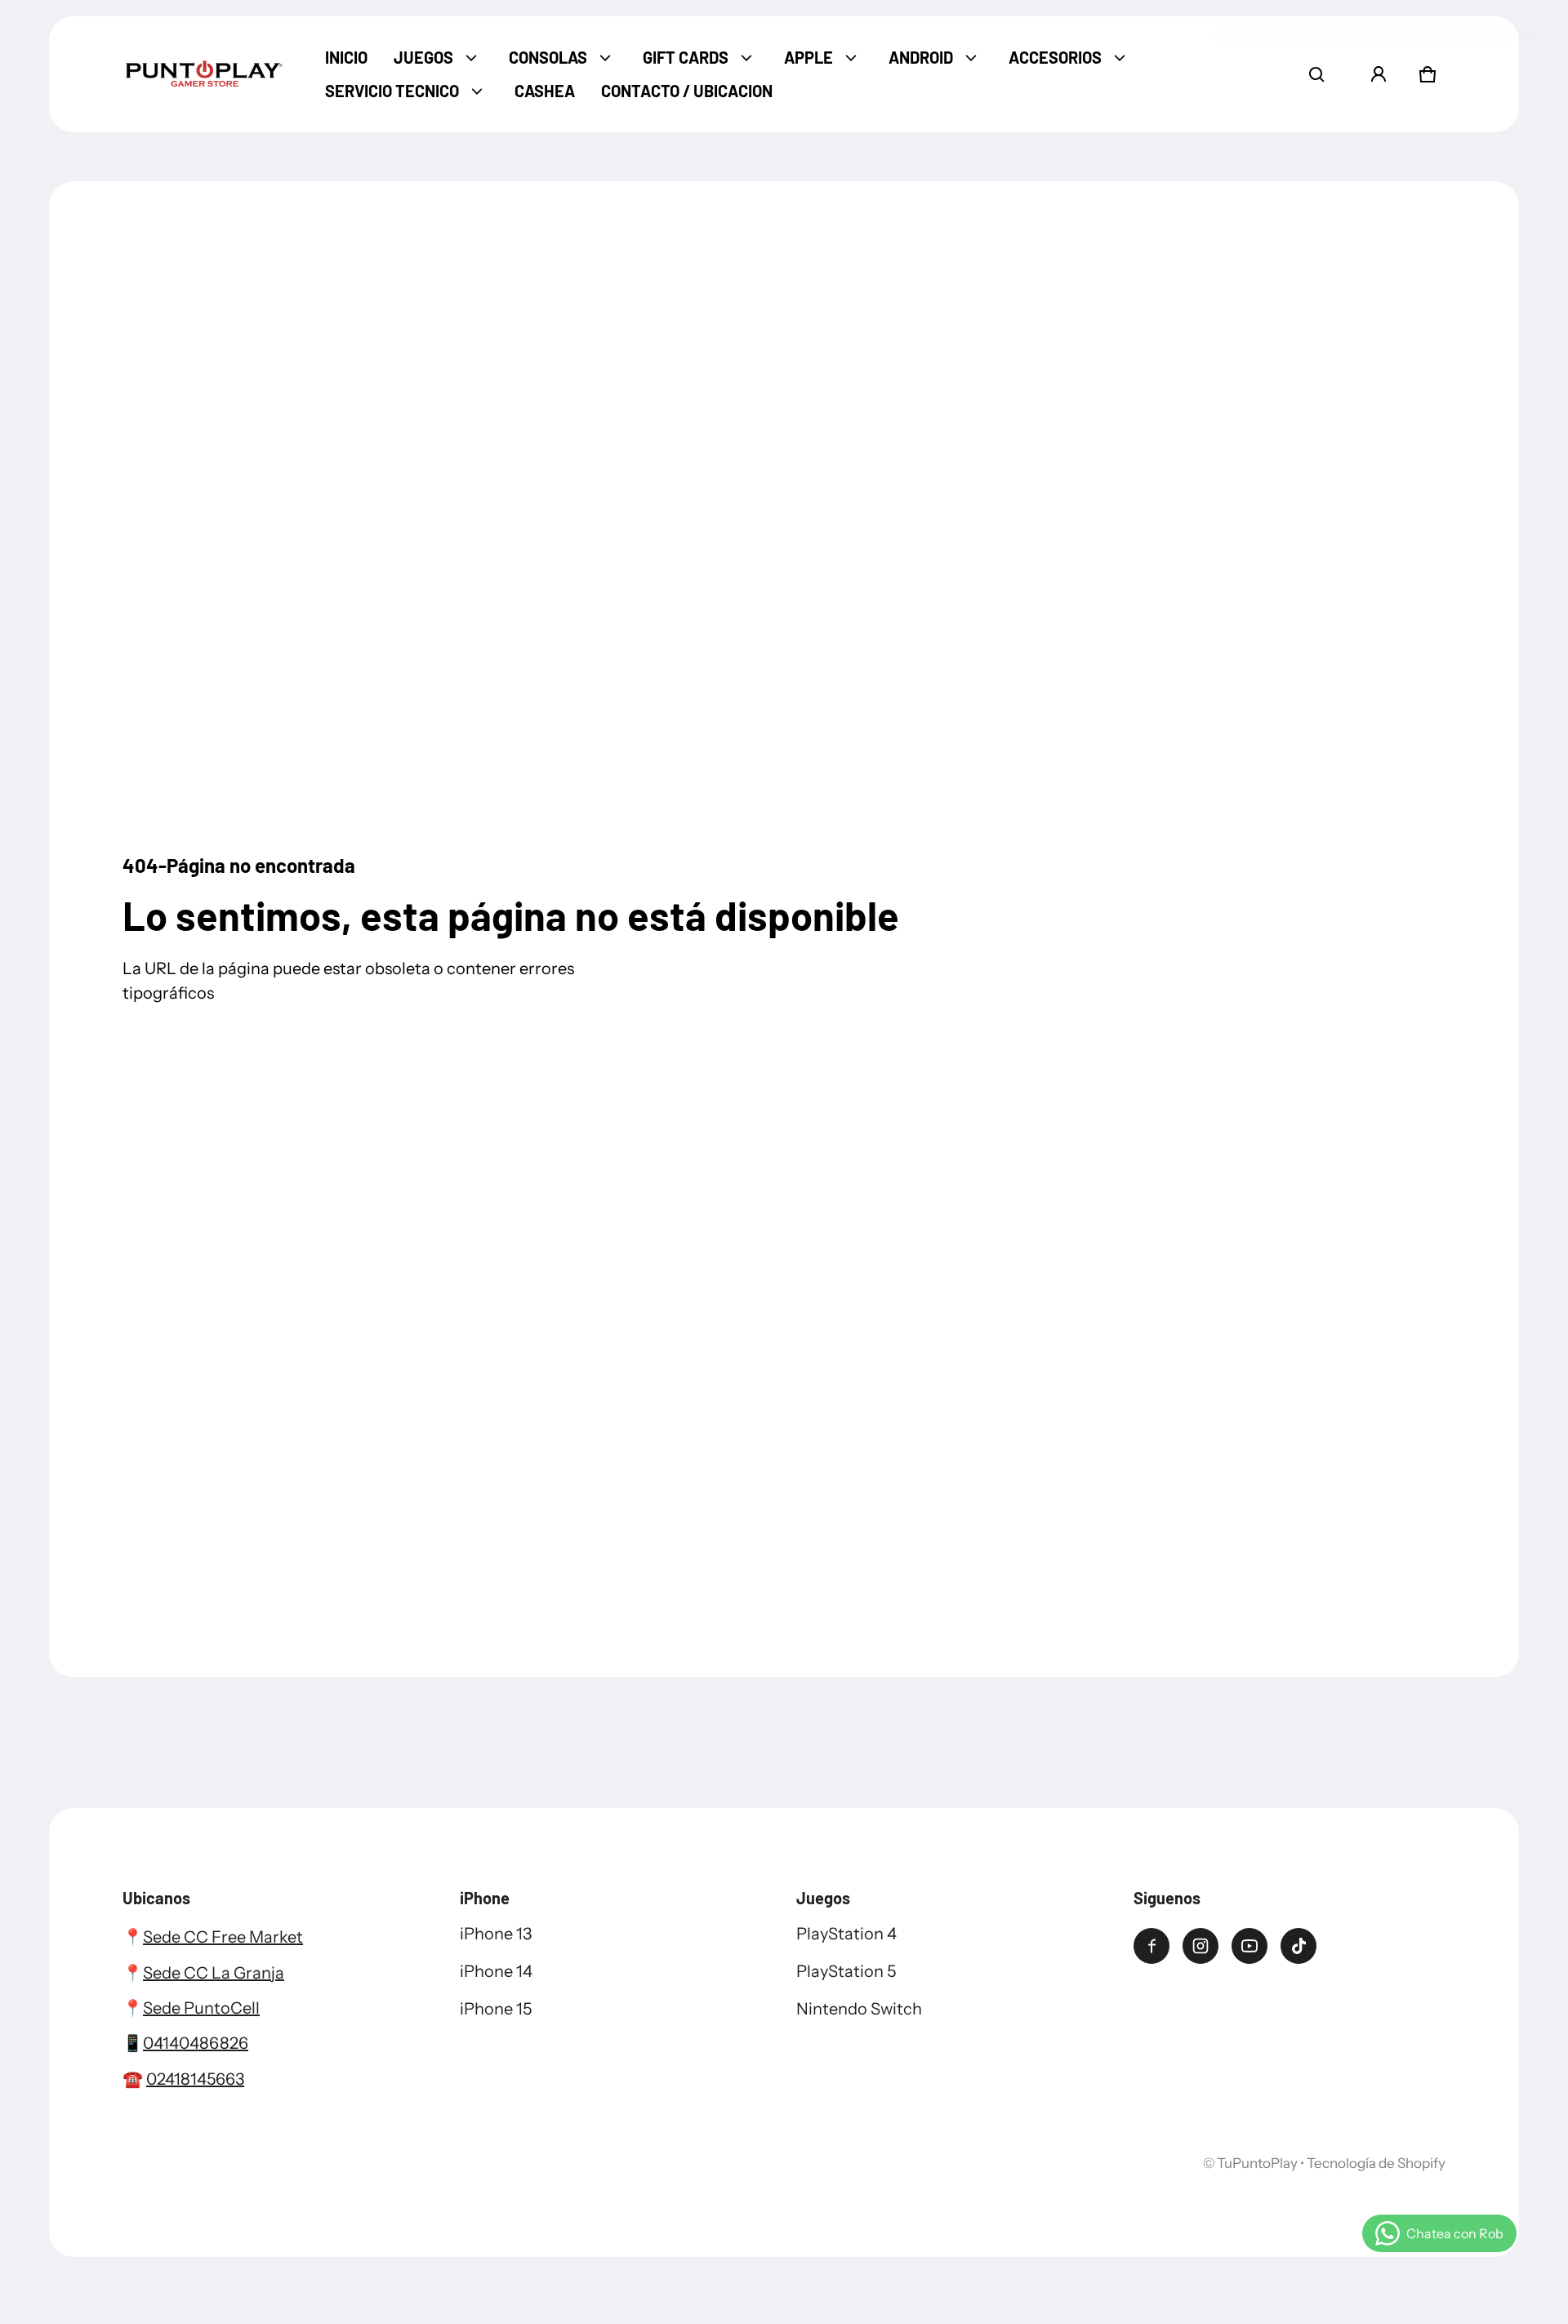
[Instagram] (1200, 1946)
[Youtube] (1249, 1946)
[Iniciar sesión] (1379, 74)
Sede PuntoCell (201, 2008)
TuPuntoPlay (1257, 2163)
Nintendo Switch (859, 2009)
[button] (1316, 74)
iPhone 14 (496, 1971)
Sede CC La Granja (214, 1973)
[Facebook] (1151, 1946)
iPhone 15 (496, 2009)
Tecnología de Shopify (1376, 2163)
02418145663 (195, 2079)
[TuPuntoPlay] (204, 74)
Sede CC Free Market (223, 1937)
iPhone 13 (496, 1934)
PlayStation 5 (846, 1971)
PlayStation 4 (846, 1934)
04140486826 (196, 2043)
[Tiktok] (1298, 1946)
